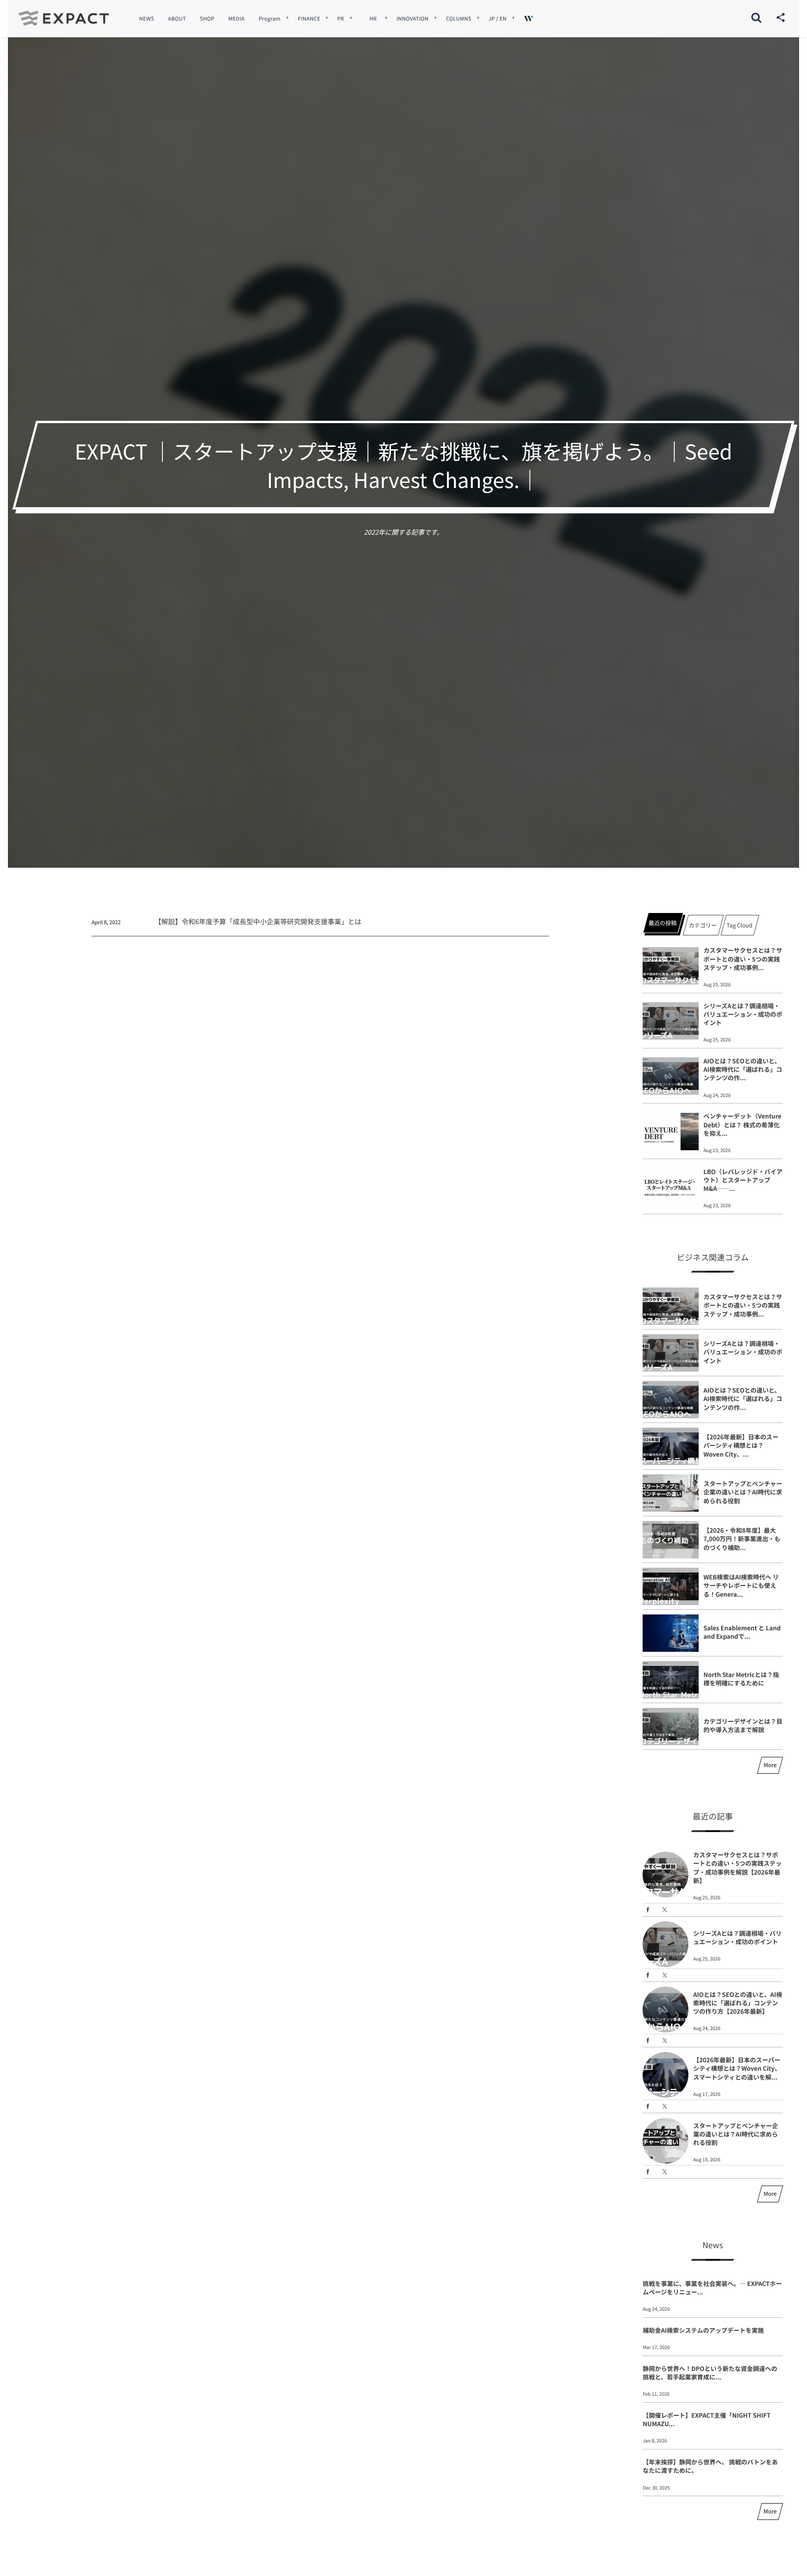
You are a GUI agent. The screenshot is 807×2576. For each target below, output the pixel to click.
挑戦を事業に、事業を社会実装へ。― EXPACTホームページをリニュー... (712, 2288)
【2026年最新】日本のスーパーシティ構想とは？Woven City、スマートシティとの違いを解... (737, 2068)
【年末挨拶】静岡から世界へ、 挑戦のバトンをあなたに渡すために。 (710, 2466)
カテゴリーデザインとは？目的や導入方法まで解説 (743, 1725)
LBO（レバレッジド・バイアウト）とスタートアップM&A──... (743, 1180)
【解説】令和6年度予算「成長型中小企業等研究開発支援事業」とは (258, 922)
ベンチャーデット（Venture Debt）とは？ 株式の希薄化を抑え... (742, 1124)
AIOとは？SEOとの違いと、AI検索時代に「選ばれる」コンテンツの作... (743, 1069)
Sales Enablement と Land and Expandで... (742, 1632)
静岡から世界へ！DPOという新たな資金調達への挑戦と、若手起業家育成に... (710, 2373)
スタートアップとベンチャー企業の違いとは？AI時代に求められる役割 (743, 1492)
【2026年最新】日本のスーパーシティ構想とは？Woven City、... (741, 1445)
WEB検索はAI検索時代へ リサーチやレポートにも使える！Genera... (741, 1585)
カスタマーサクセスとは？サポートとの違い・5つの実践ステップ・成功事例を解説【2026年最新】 (737, 1868)
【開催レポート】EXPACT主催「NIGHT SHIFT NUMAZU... (707, 2419)
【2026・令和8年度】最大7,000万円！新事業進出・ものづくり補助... (742, 1539)
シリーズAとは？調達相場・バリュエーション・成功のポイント (743, 1014)
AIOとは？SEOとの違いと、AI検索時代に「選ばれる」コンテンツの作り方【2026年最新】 (738, 2003)
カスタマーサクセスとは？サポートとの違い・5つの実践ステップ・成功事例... (743, 959)
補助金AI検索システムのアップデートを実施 (703, 2330)
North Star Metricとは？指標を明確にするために (741, 1679)
